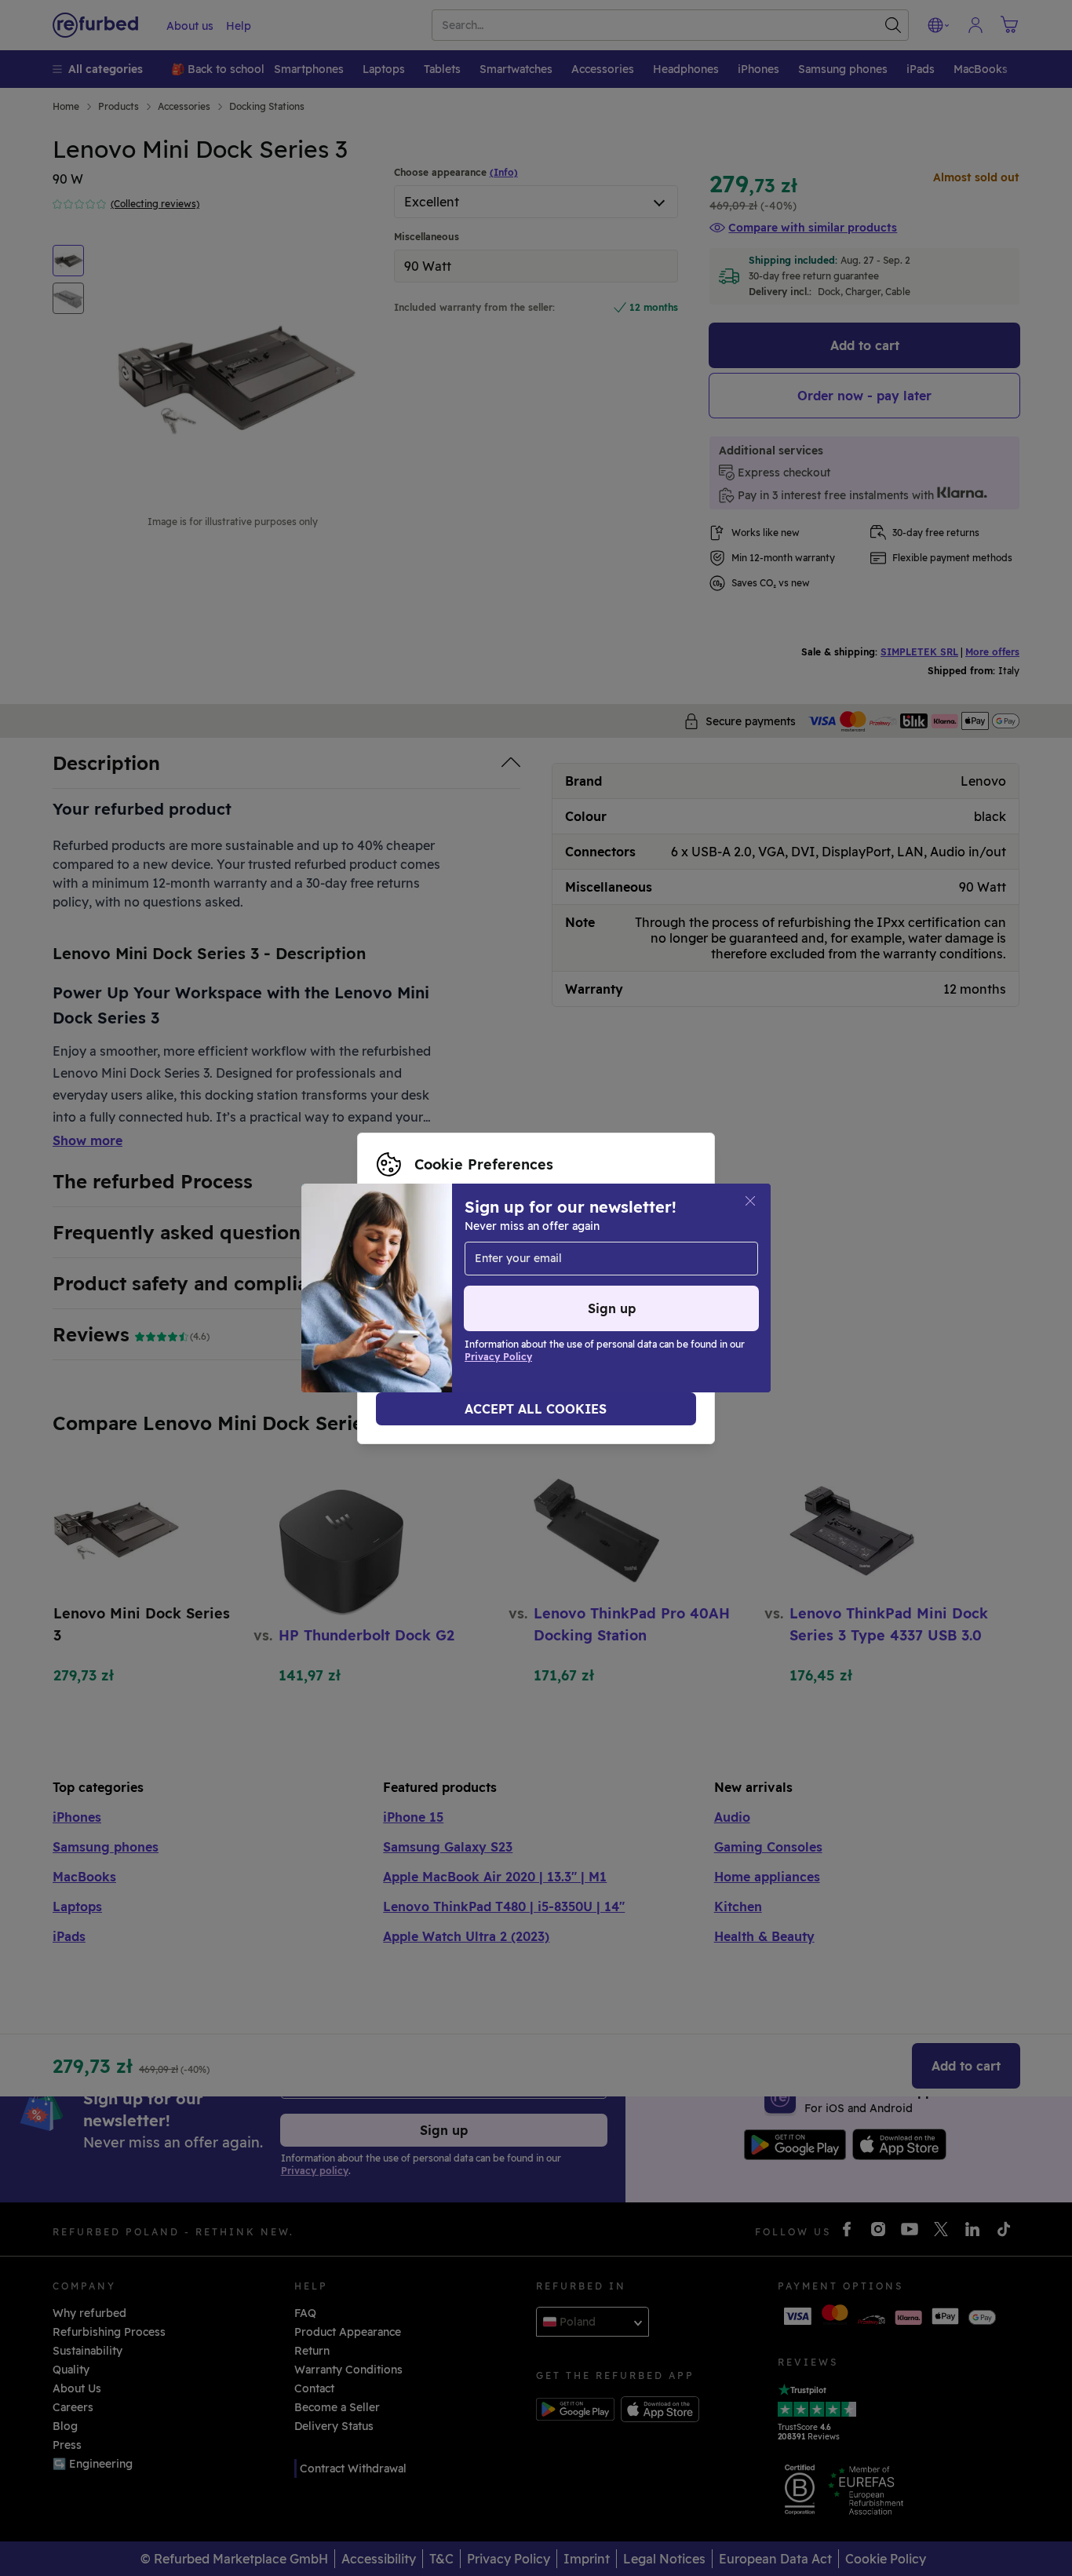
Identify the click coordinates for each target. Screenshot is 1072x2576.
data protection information (505, 1280)
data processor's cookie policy (479, 1297)
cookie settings (576, 1264)
